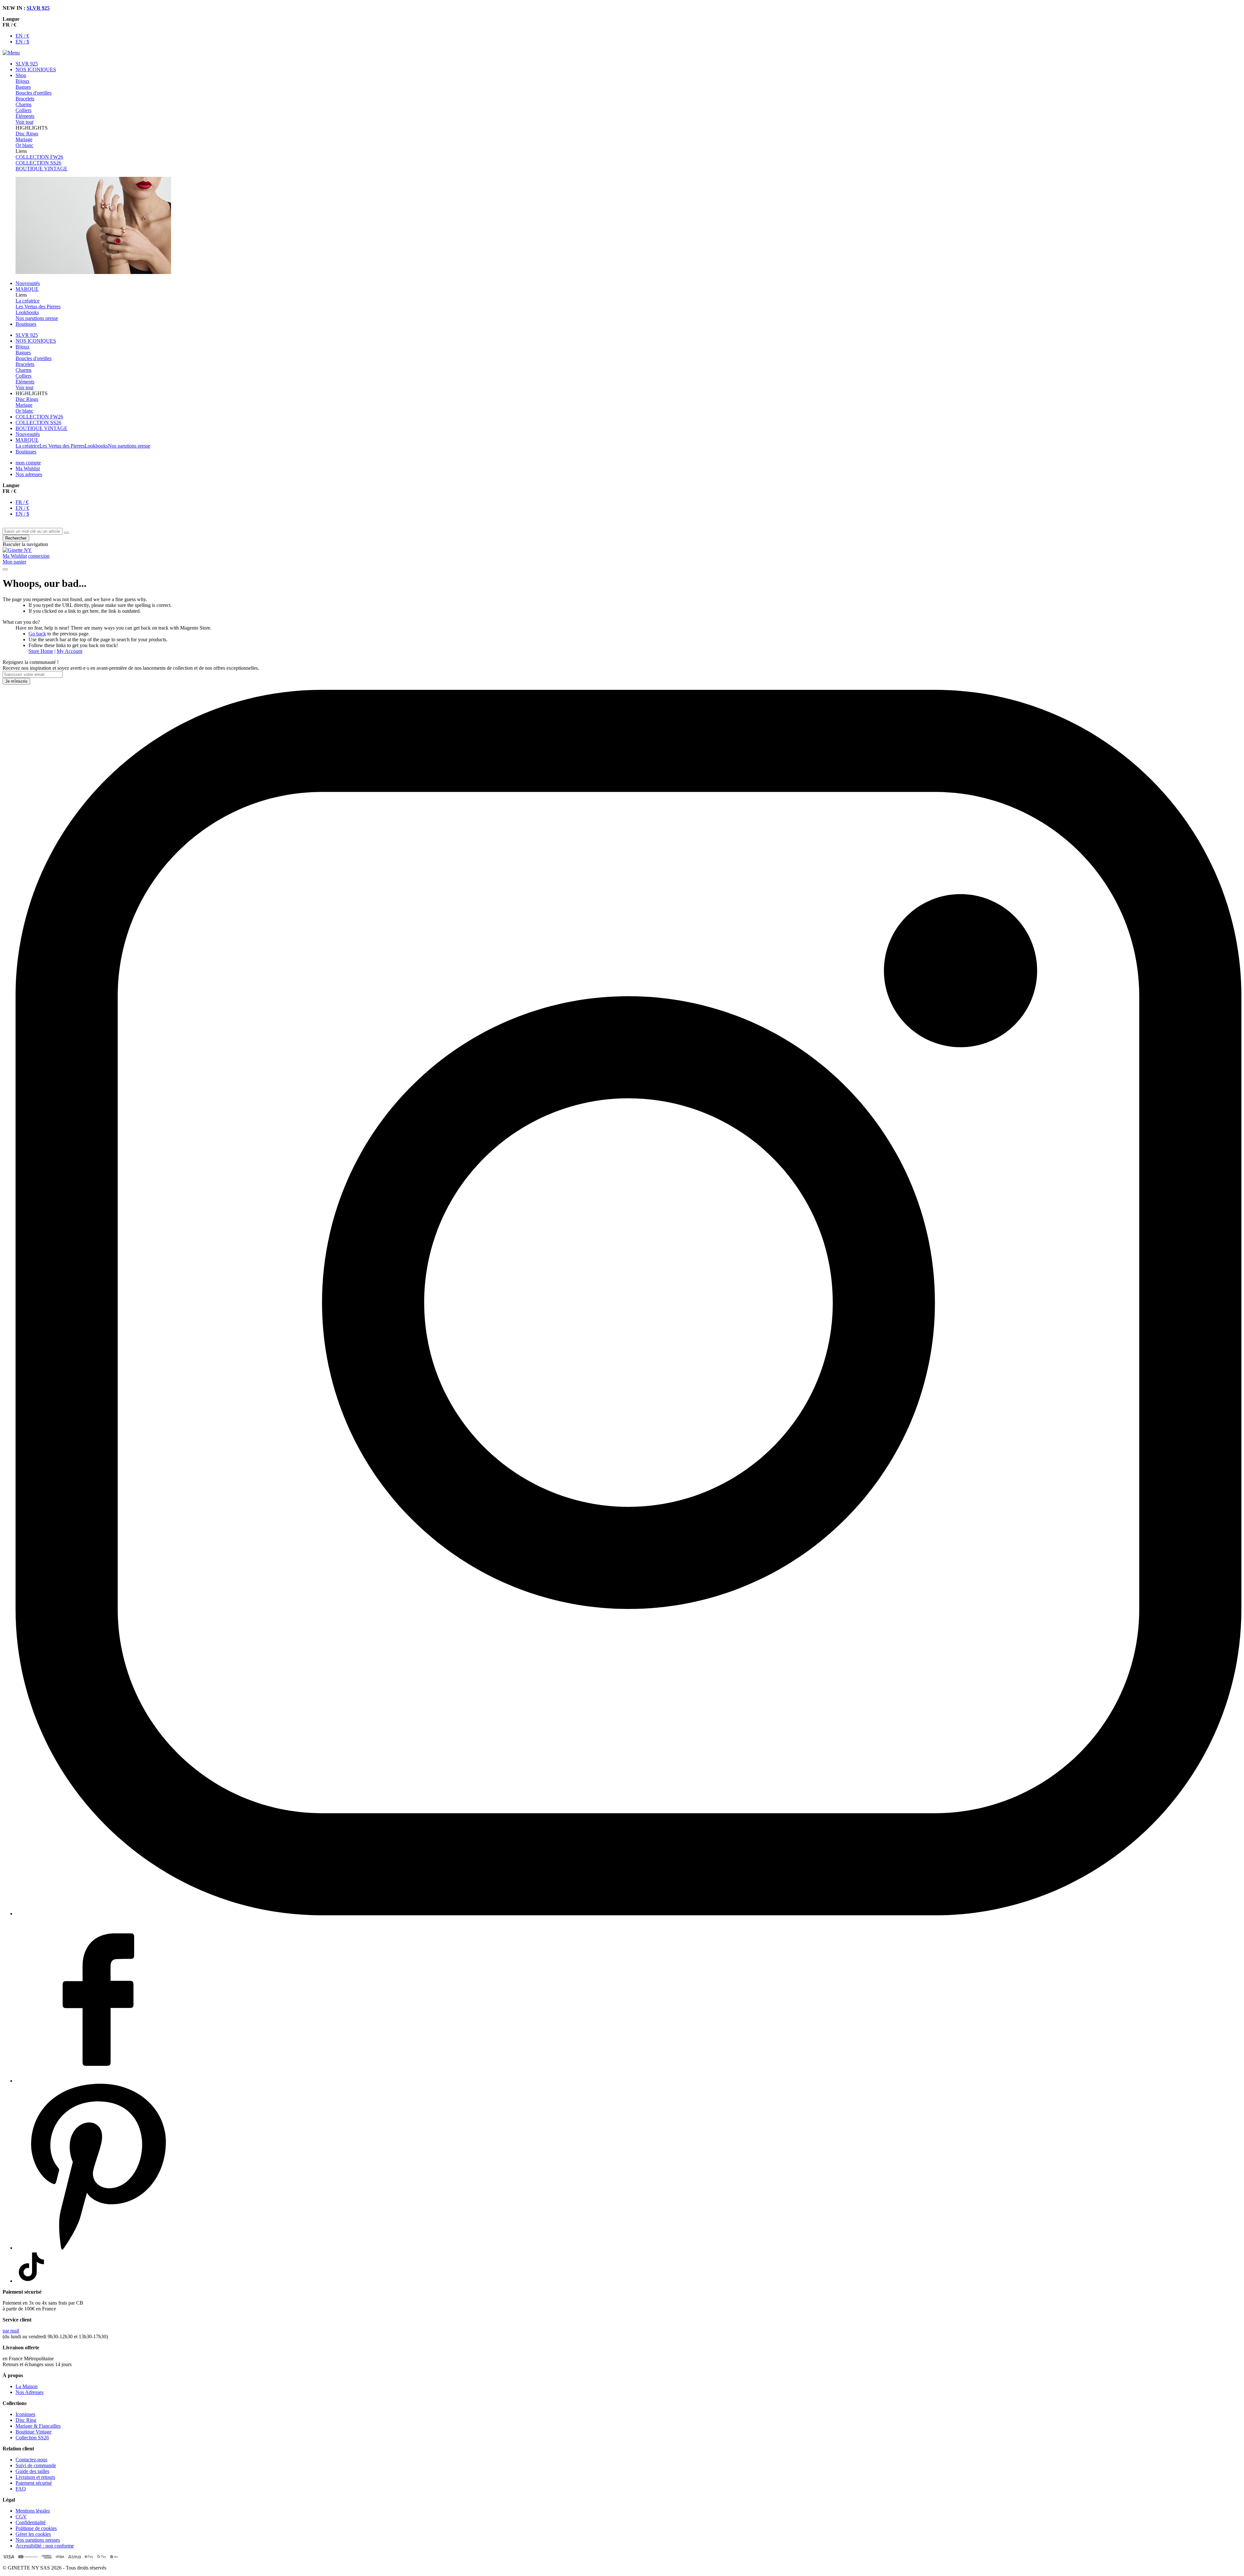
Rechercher (16, 538)
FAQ (21, 2489)
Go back (37, 634)
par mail (11, 2331)
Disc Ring (26, 2420)
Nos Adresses (29, 2392)
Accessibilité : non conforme (45, 2546)
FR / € (22, 502)
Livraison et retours (35, 2477)
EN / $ (22, 42)
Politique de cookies (36, 2528)
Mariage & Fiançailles (38, 2426)
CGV (21, 2517)
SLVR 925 (38, 8)
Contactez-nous (31, 2460)
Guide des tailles (32, 2471)
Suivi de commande (36, 2465)
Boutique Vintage (34, 2432)
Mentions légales (33, 2511)
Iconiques (25, 2414)
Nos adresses (29, 474)
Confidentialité (31, 2522)
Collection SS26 (32, 2438)
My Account (69, 651)
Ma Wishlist (28, 468)
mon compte (28, 463)
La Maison (27, 2386)
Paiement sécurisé (34, 2483)
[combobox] (33, 531)
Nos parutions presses (38, 2540)
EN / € (22, 36)
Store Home (41, 651)
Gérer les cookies (33, 2534)
